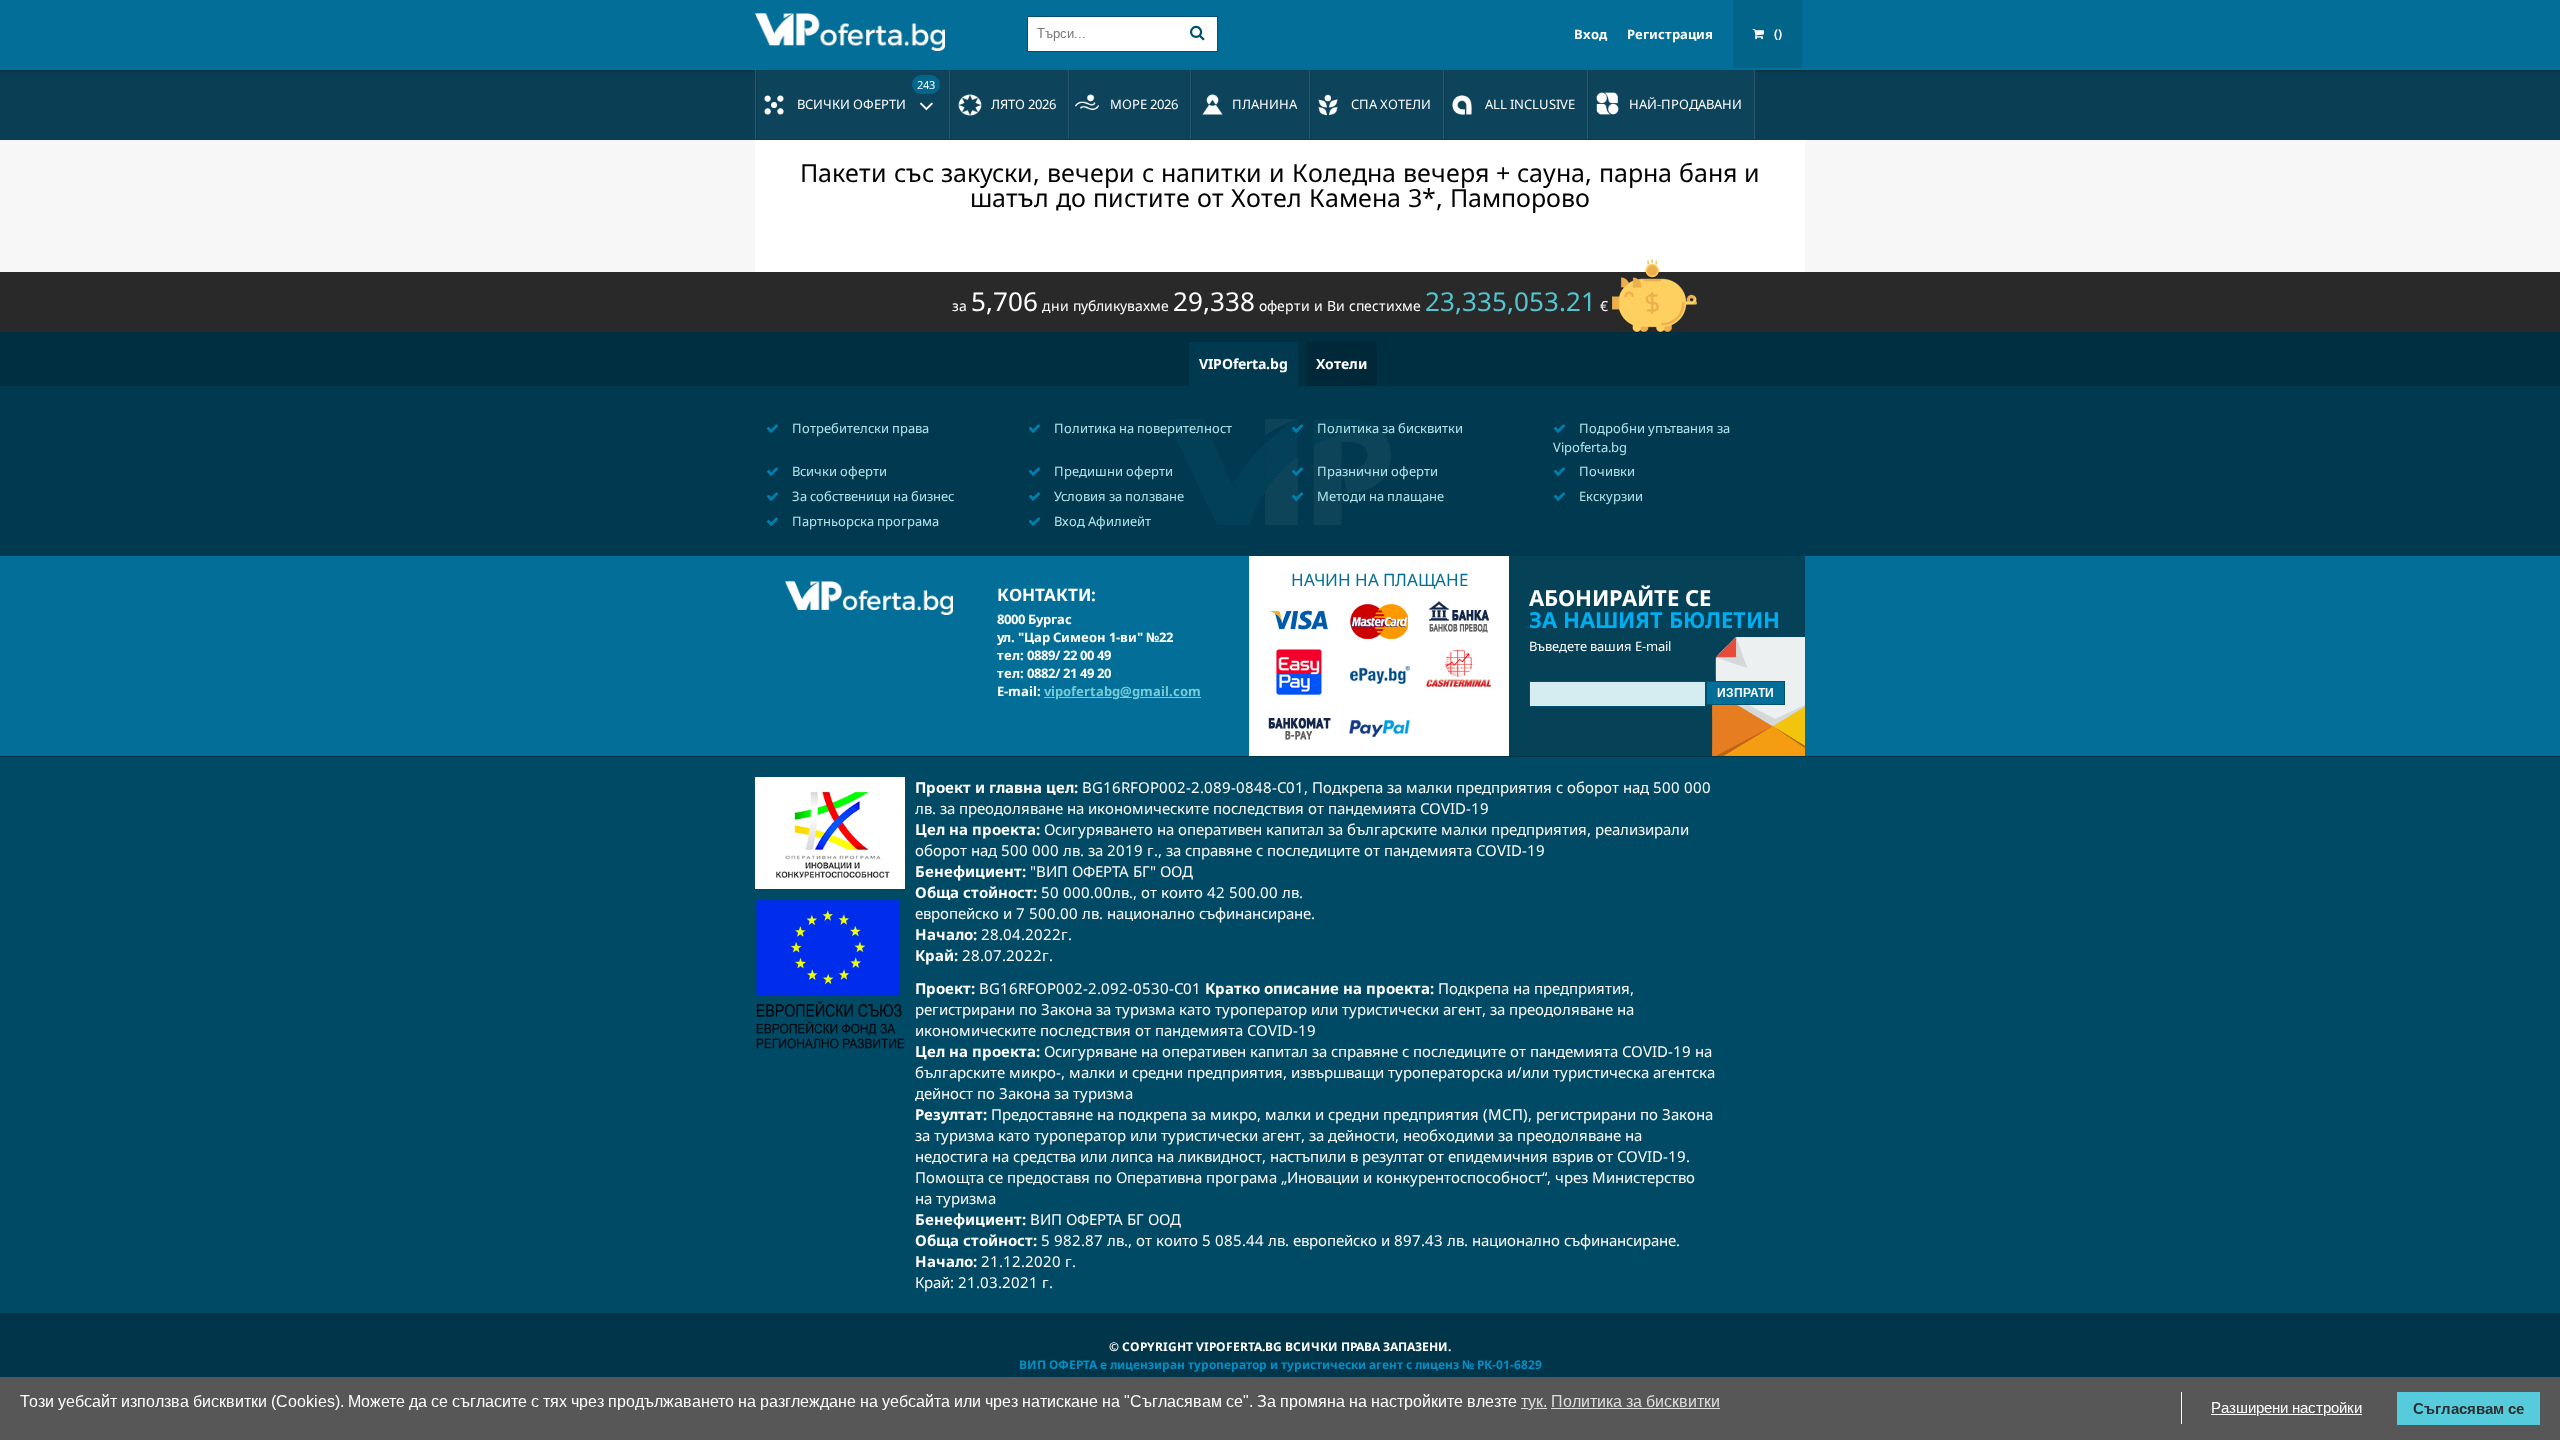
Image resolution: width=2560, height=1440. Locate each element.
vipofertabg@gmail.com (1122, 691)
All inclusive (1530, 104)
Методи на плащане (1379, 496)
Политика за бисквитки (1388, 428)
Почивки (1605, 471)
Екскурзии (1609, 496)
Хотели (1341, 363)
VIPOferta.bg (1243, 363)
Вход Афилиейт (1101, 521)
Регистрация (1670, 34)
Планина (1264, 104)
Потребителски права (859, 428)
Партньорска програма (864, 521)
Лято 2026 (1023, 104)
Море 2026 (1144, 104)
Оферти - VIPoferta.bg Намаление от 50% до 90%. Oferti (855, 32)
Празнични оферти (1376, 471)
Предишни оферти (1112, 471)
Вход (1590, 34)
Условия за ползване (1117, 496)
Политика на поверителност (1141, 428)
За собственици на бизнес (871, 496)
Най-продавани (1685, 104)
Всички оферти (866, 95)
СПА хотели (1391, 104)
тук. (1534, 1401)
